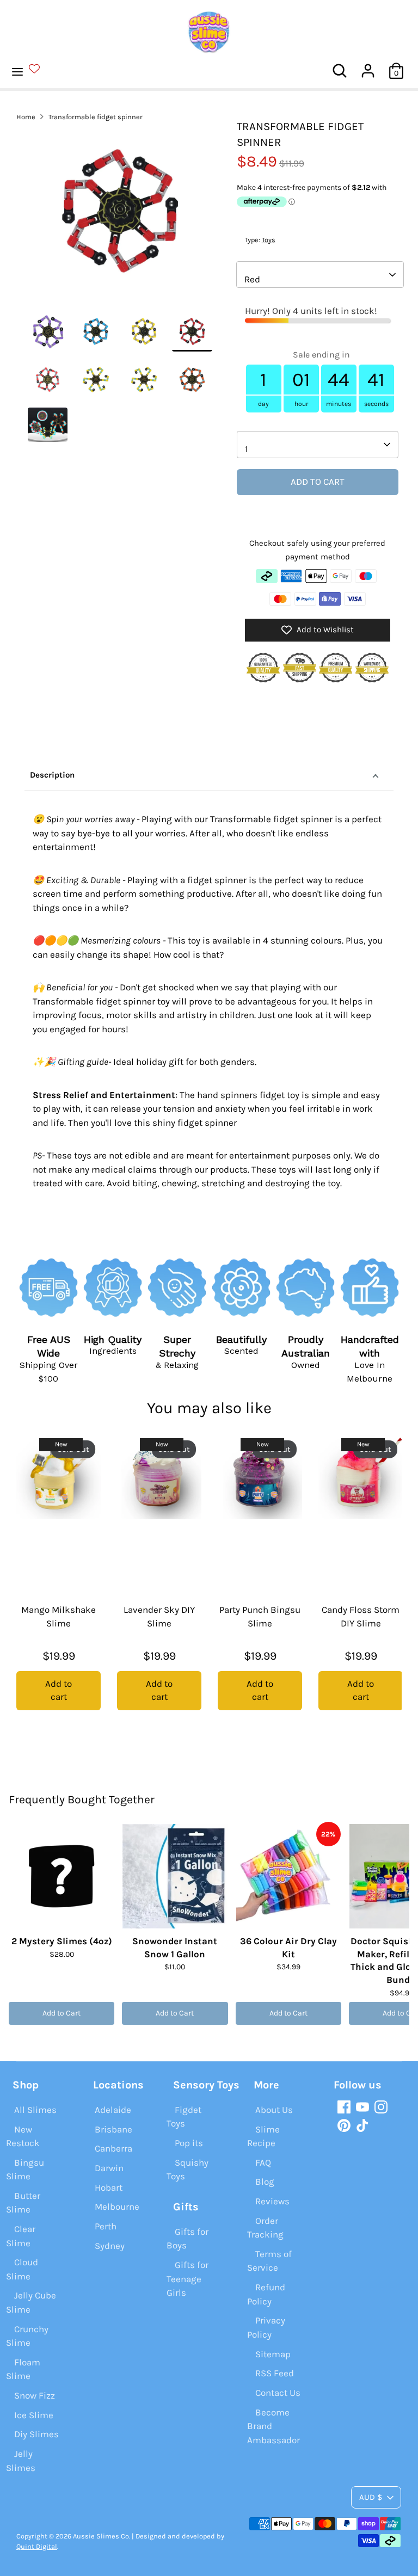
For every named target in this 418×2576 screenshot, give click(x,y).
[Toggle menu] (32, 71)
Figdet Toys (184, 2117)
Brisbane (113, 2129)
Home (26, 117)
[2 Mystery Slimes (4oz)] (62, 1876)
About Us (274, 2110)
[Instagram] (381, 2107)
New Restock (23, 2136)
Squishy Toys (188, 2170)
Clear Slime (21, 2236)
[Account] (368, 66)
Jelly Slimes (21, 2461)
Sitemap (273, 2354)
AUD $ (371, 2497)
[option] (120, 215)
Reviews (272, 2201)
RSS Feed (275, 2373)
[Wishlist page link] (41, 69)
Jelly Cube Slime (31, 2302)
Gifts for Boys (188, 2239)
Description (52, 775)
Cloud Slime (22, 2269)
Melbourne (117, 2207)
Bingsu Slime (25, 2170)
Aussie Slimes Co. (102, 2536)
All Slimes (35, 2110)
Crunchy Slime (27, 2336)
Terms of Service (269, 2261)
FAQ (263, 2162)
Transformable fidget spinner (96, 117)
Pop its (189, 2143)
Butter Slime (23, 2203)
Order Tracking (265, 2228)
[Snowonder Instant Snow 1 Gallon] (175, 1876)
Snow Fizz (35, 2395)
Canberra (113, 2148)
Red (252, 279)
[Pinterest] (344, 2125)
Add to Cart (62, 2013)
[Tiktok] (362, 2125)
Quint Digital (37, 2546)
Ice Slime (34, 2415)
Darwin (109, 2168)
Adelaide (113, 2110)
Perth (106, 2226)
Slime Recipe (263, 2136)
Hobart (109, 2187)
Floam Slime (23, 2369)
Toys (269, 240)
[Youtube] (362, 2107)
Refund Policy (266, 2294)
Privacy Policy (266, 2327)
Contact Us (278, 2393)
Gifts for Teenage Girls (188, 2279)
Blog (265, 2181)
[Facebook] (344, 2107)
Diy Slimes (36, 2434)
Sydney (110, 2246)
